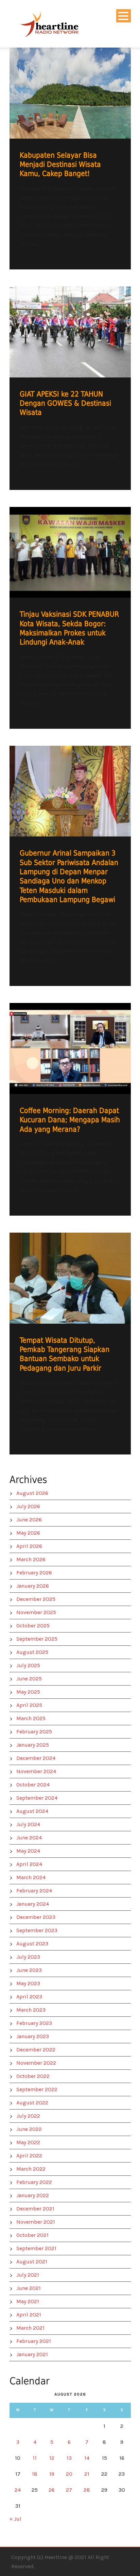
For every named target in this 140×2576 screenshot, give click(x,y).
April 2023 (29, 1997)
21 (87, 2474)
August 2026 (32, 1493)
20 (69, 2474)
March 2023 (31, 2010)
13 (69, 2458)
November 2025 (36, 1612)
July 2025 (28, 1665)
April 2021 (29, 2315)
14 (87, 2458)
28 (87, 2490)
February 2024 (34, 1891)
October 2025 (33, 1626)
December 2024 (36, 1758)
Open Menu (124, 16)
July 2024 (28, 1824)
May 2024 (28, 1851)
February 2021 (34, 2341)
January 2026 (33, 1586)
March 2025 (31, 1718)
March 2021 (30, 2328)
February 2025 (34, 1732)
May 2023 (28, 1983)
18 (35, 2474)
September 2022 (37, 2089)
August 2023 (32, 1944)
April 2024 (29, 1864)
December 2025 (36, 1599)
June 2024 (29, 1838)
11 (35, 2458)
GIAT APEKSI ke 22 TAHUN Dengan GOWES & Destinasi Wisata (65, 403)
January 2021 (32, 2354)
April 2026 (29, 1546)
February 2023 (34, 2023)
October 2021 (32, 2235)
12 (52, 2458)
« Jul (15, 2519)
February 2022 (34, 2182)
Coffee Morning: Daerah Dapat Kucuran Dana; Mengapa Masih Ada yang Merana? (70, 1120)
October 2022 (33, 2076)
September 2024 (37, 1798)
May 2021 (28, 2301)
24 (18, 2490)
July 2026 (28, 1506)
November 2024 (36, 1771)
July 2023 (28, 1957)
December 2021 (35, 2209)
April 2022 (29, 2156)
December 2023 (36, 1917)
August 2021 (32, 2262)
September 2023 (37, 1930)
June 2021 (29, 2288)
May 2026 (28, 1533)
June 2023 (29, 1970)
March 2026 (31, 1559)
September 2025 (37, 1639)
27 (69, 2490)
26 (52, 2490)
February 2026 (34, 1573)
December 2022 (36, 2050)
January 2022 (33, 2195)
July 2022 (28, 2116)
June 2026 (29, 1520)
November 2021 (36, 2222)
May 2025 (28, 1692)
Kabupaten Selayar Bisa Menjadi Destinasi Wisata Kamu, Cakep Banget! (60, 165)
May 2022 (28, 2142)
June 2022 (29, 2129)
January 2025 (33, 1745)
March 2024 (31, 1877)
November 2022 (36, 2063)
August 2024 (32, 1811)
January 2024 (33, 1904)
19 (52, 2474)
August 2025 (32, 1652)
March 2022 (31, 2169)
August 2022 (32, 2103)
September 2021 (36, 2248)
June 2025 (29, 1679)
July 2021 (28, 2275)
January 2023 (33, 2036)
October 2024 (33, 1785)
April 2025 (29, 1705)
